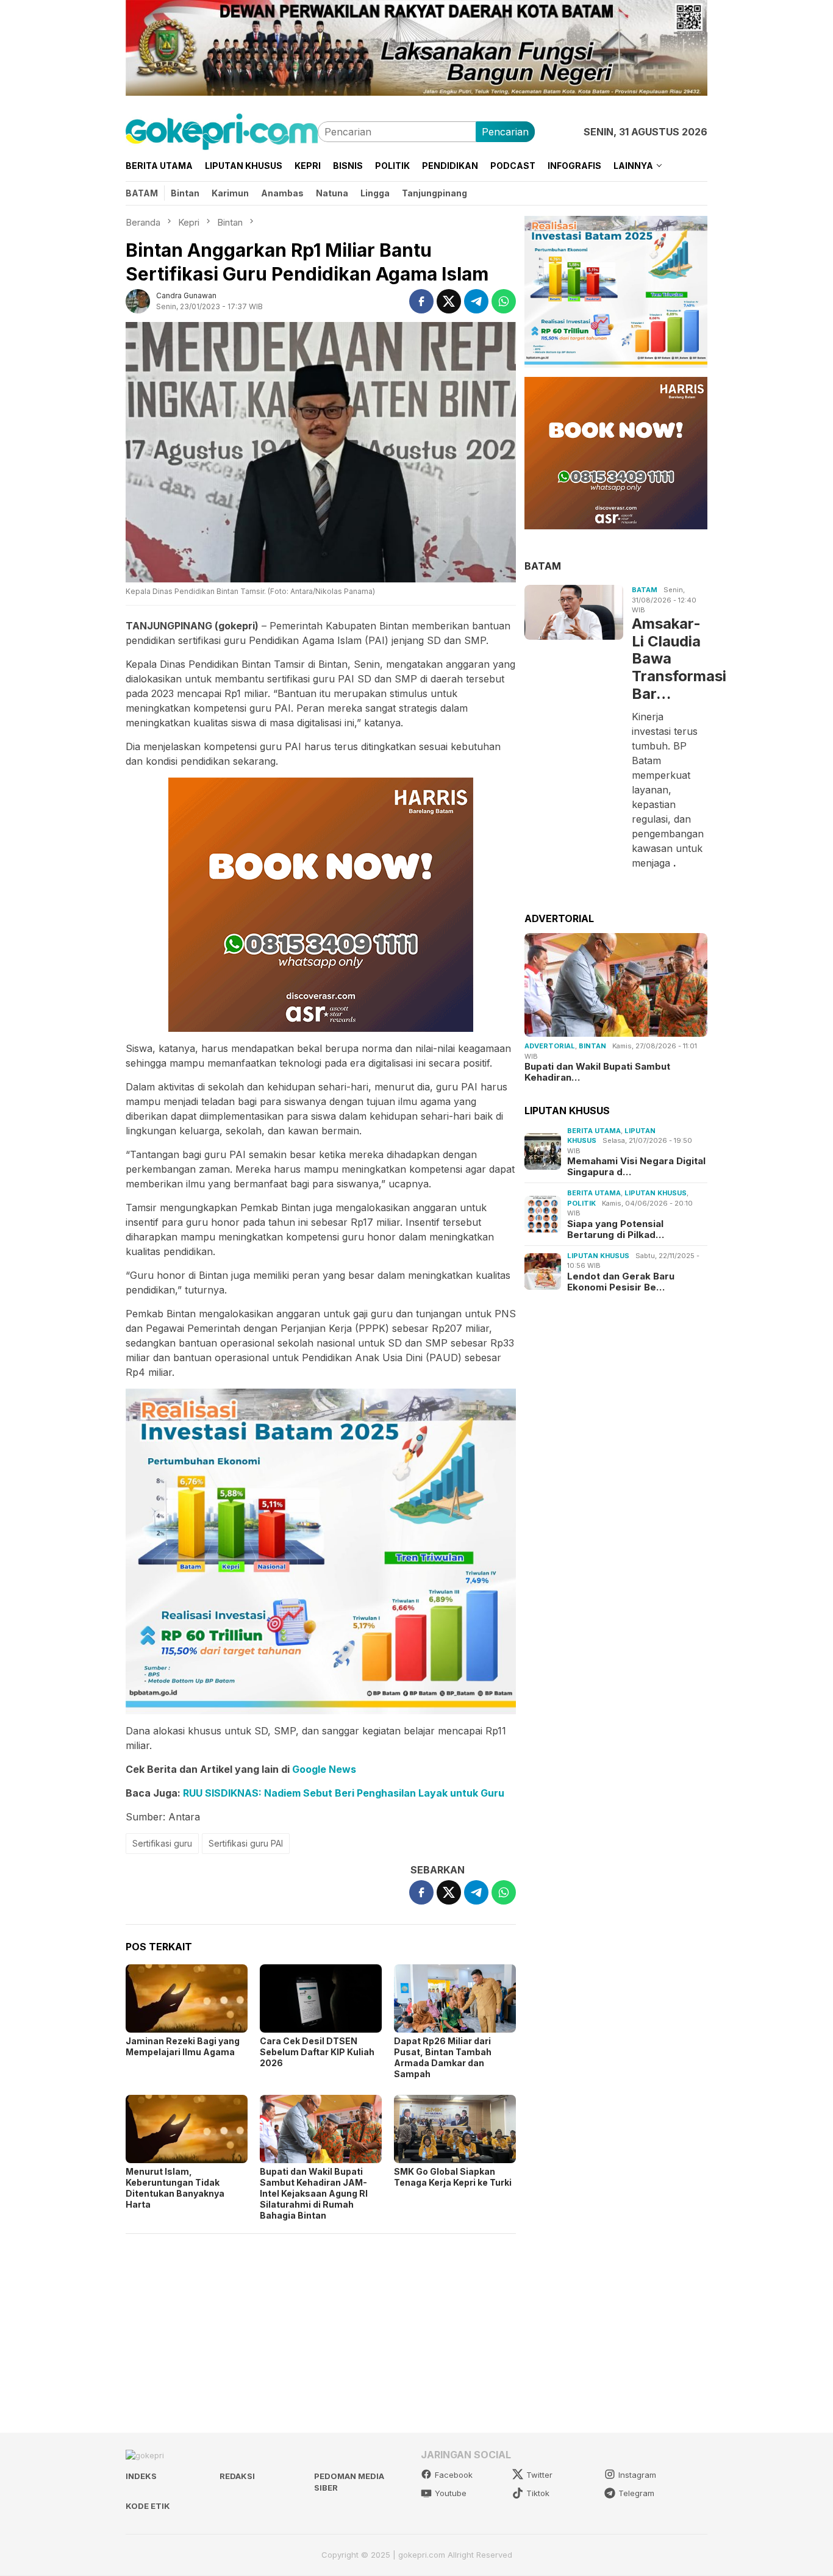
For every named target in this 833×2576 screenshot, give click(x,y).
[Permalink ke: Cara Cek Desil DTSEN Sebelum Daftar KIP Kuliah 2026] (321, 1998)
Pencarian (505, 132)
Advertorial (550, 1046)
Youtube (451, 2493)
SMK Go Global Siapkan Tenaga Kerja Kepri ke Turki (453, 2177)
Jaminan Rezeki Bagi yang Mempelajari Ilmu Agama (183, 2046)
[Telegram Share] (476, 301)
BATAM (543, 565)
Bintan (592, 1046)
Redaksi (237, 2476)
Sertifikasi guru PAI (246, 1843)
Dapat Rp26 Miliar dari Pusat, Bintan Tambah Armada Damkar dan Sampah (443, 2057)
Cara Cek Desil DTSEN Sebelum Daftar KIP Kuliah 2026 (317, 2052)
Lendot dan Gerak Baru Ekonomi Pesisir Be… (621, 1281)
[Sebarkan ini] (421, 301)
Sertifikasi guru (162, 1843)
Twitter (539, 2475)
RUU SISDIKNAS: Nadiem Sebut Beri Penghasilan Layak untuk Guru (344, 1793)
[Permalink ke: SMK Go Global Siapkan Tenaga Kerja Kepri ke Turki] (455, 2129)
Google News (324, 1769)
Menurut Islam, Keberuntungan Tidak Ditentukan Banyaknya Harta (175, 2188)
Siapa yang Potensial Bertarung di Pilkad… (616, 1229)
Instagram (637, 2475)
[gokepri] (222, 131)
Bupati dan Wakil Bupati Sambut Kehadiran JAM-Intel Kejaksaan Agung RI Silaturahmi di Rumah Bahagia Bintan (314, 2193)
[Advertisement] (321, 2328)
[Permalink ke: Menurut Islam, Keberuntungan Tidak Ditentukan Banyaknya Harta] (187, 2129)
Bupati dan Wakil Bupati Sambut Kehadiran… (597, 1072)
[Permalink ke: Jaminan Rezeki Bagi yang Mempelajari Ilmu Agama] (187, 1998)
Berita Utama (594, 1130)
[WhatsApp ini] (504, 301)
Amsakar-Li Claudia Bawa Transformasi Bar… (668, 658)
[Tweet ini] (449, 301)
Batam (645, 590)
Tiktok (538, 2493)
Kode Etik (148, 2506)
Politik (581, 1203)
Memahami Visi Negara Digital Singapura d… (636, 1167)
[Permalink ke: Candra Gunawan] (138, 300)
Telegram (636, 2493)
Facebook (454, 2475)
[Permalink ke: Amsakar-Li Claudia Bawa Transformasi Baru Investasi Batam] (574, 613)
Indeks (141, 2476)
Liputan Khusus (656, 1193)
